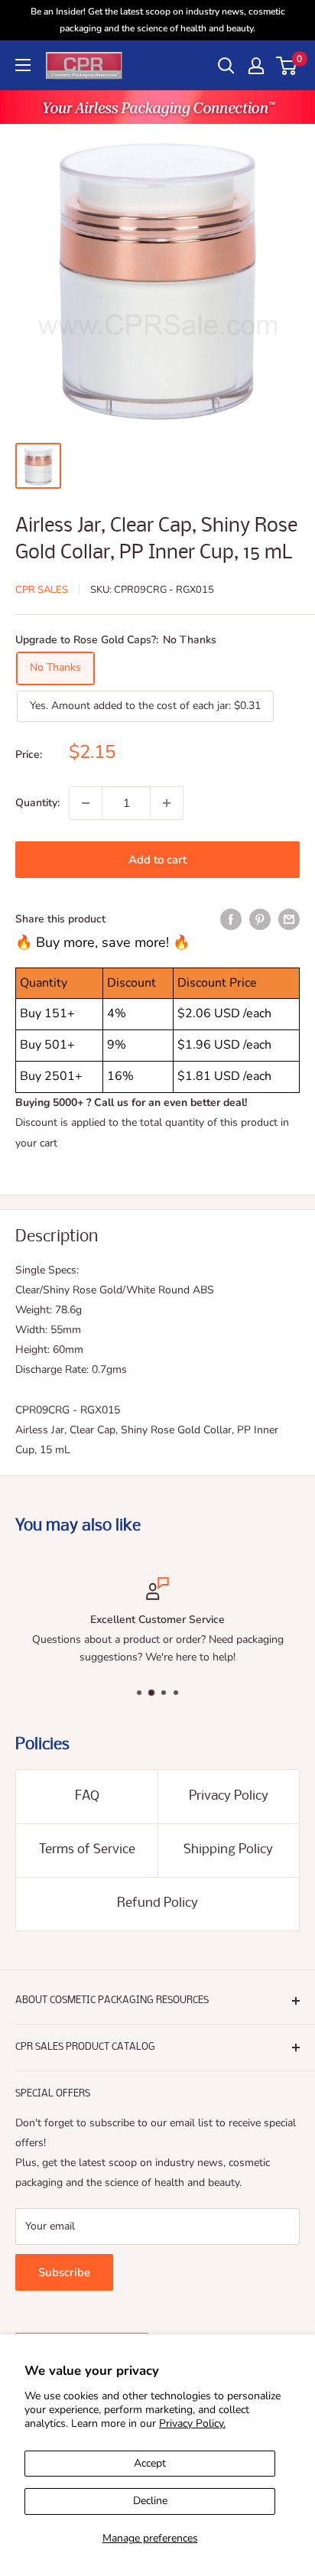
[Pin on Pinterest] (260, 919)
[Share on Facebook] (231, 919)
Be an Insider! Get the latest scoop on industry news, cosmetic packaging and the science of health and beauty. (158, 20)
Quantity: (37, 803)
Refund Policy (157, 1903)
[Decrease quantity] (86, 803)
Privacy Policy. (192, 2423)
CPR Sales (42, 590)
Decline (150, 2501)
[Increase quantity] (167, 803)
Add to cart (157, 860)
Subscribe (64, 2272)
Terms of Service (87, 1850)
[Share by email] (289, 919)
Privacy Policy (229, 1796)
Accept (150, 2463)
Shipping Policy (228, 1850)
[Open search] (226, 66)
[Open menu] (23, 65)
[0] (287, 66)
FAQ (87, 1796)
